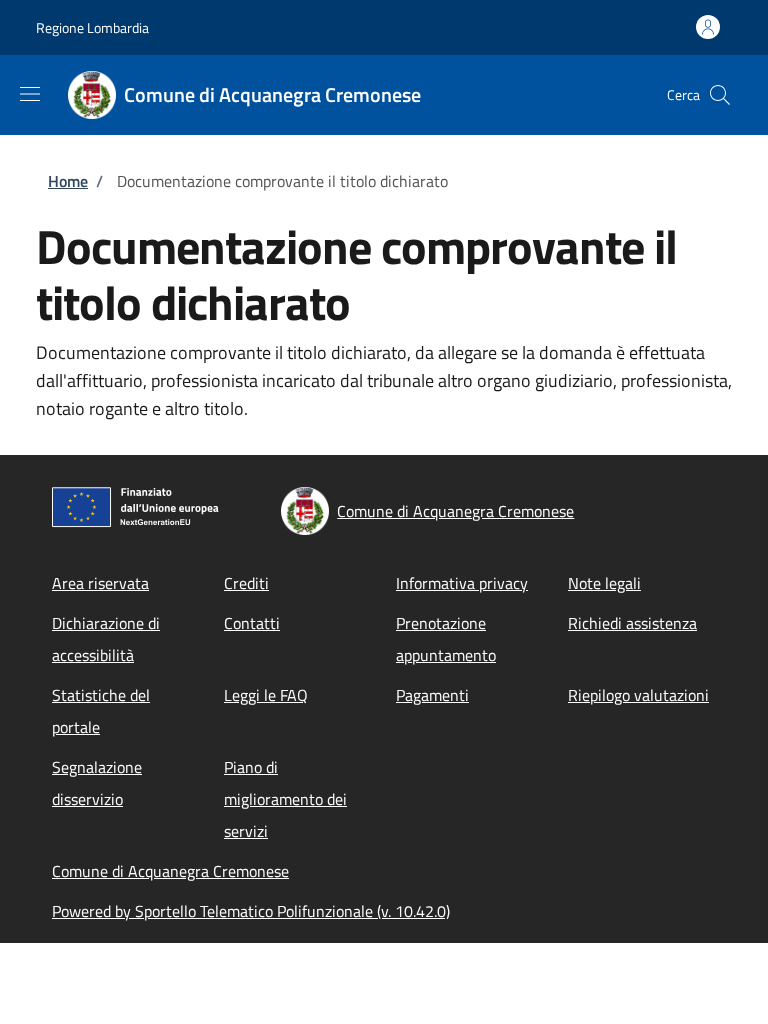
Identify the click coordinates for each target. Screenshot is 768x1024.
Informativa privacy (462, 583)
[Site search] (720, 95)
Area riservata (100, 583)
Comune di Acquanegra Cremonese (170, 871)
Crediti (246, 583)
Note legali (604, 583)
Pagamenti (432, 695)
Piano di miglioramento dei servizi (285, 799)
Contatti (252, 623)
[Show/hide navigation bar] (30, 94)
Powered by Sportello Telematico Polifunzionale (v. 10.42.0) (251, 911)
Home (68, 181)
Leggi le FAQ (266, 695)
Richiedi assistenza (632, 623)
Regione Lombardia (92, 27)
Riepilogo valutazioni (638, 695)
